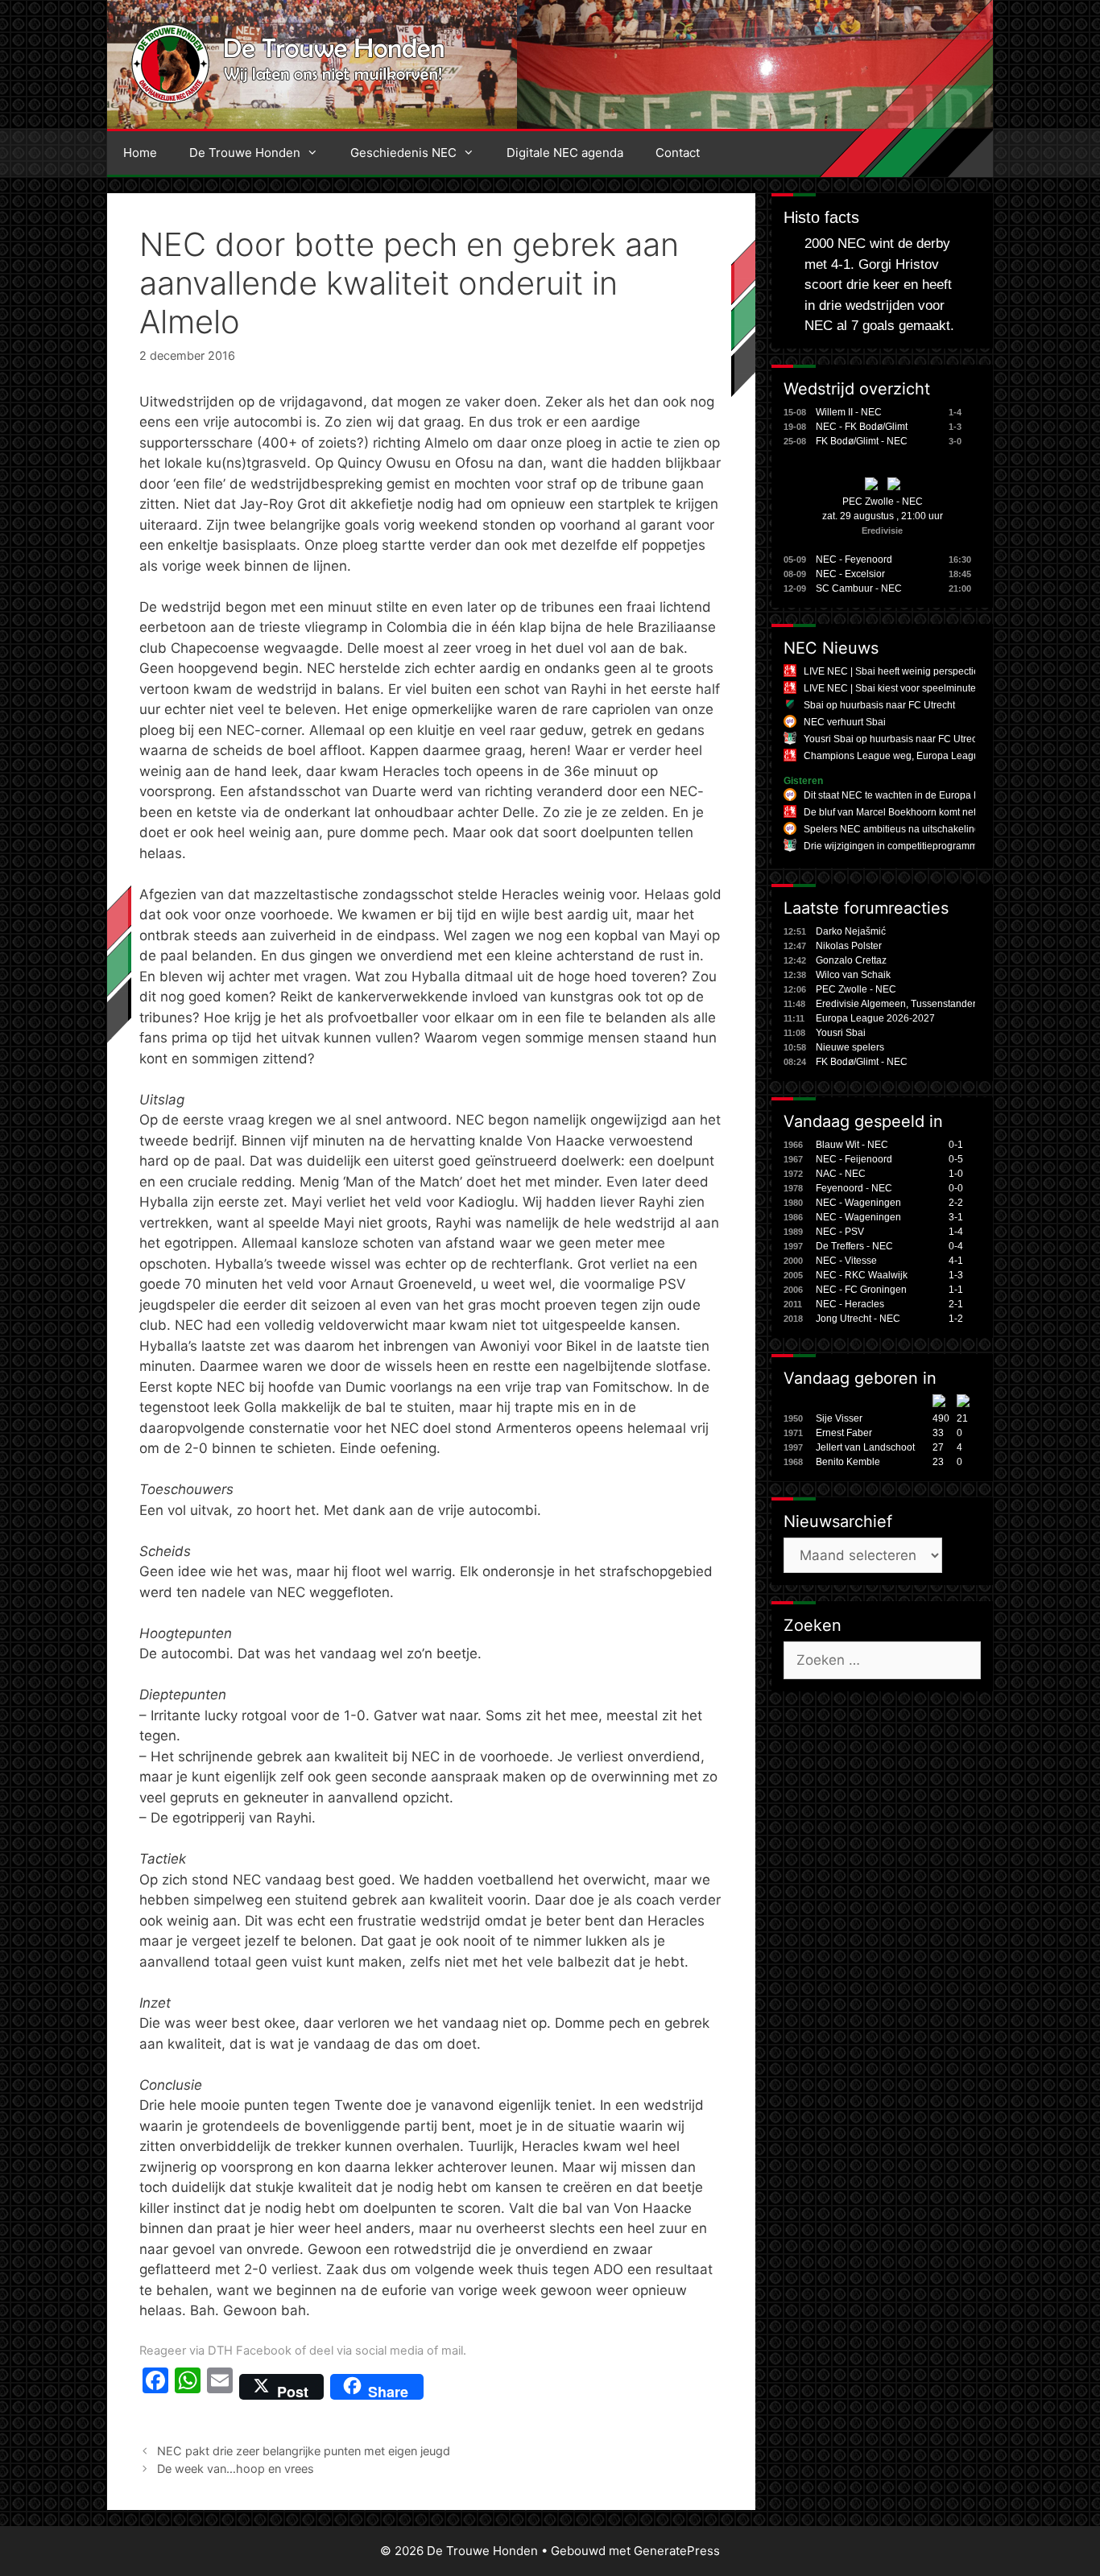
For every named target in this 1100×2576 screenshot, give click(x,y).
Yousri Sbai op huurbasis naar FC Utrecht (894, 739)
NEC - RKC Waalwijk (862, 1275)
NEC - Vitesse (846, 1261)
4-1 (956, 1261)
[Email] (220, 2387)
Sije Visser (839, 1418)
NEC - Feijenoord (854, 1159)
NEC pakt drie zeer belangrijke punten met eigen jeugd (304, 2451)
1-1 (956, 1290)
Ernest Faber (844, 1433)
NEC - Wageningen (858, 1203)
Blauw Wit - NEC (852, 1145)
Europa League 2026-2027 (875, 1018)
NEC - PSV (840, 1232)
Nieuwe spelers (850, 1047)
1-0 (956, 1174)
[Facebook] (155, 2387)
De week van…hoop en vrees (236, 2469)
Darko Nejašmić (851, 931)
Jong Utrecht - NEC (858, 1319)
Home (140, 153)
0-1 (956, 1145)
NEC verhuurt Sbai (845, 722)
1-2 (956, 1319)
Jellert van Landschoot (865, 1447)
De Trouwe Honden (245, 153)
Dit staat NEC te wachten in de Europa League (906, 795)
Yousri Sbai (841, 1033)
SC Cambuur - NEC (859, 588)
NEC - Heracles (850, 1304)
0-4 (956, 1246)
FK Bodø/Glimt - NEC (862, 441)
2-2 (956, 1203)
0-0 (956, 1188)
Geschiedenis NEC (403, 153)
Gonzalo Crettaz (851, 960)
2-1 (956, 1304)
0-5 (956, 1159)
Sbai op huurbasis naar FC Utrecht (879, 705)
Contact (678, 153)
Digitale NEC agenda (565, 153)
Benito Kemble (848, 1462)
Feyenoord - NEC (854, 1188)
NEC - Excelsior (850, 574)
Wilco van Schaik (853, 975)
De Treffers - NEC (854, 1246)
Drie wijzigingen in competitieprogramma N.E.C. (909, 846)
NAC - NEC (841, 1174)
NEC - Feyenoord (854, 559)
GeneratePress (677, 2551)
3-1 (956, 1217)
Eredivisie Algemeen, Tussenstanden (897, 1004)
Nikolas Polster (849, 946)
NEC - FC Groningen (861, 1290)
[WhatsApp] (188, 2387)
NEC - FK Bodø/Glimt (862, 427)
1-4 (956, 1232)
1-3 (956, 1275)
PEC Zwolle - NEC (883, 502)
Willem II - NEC (849, 412)
